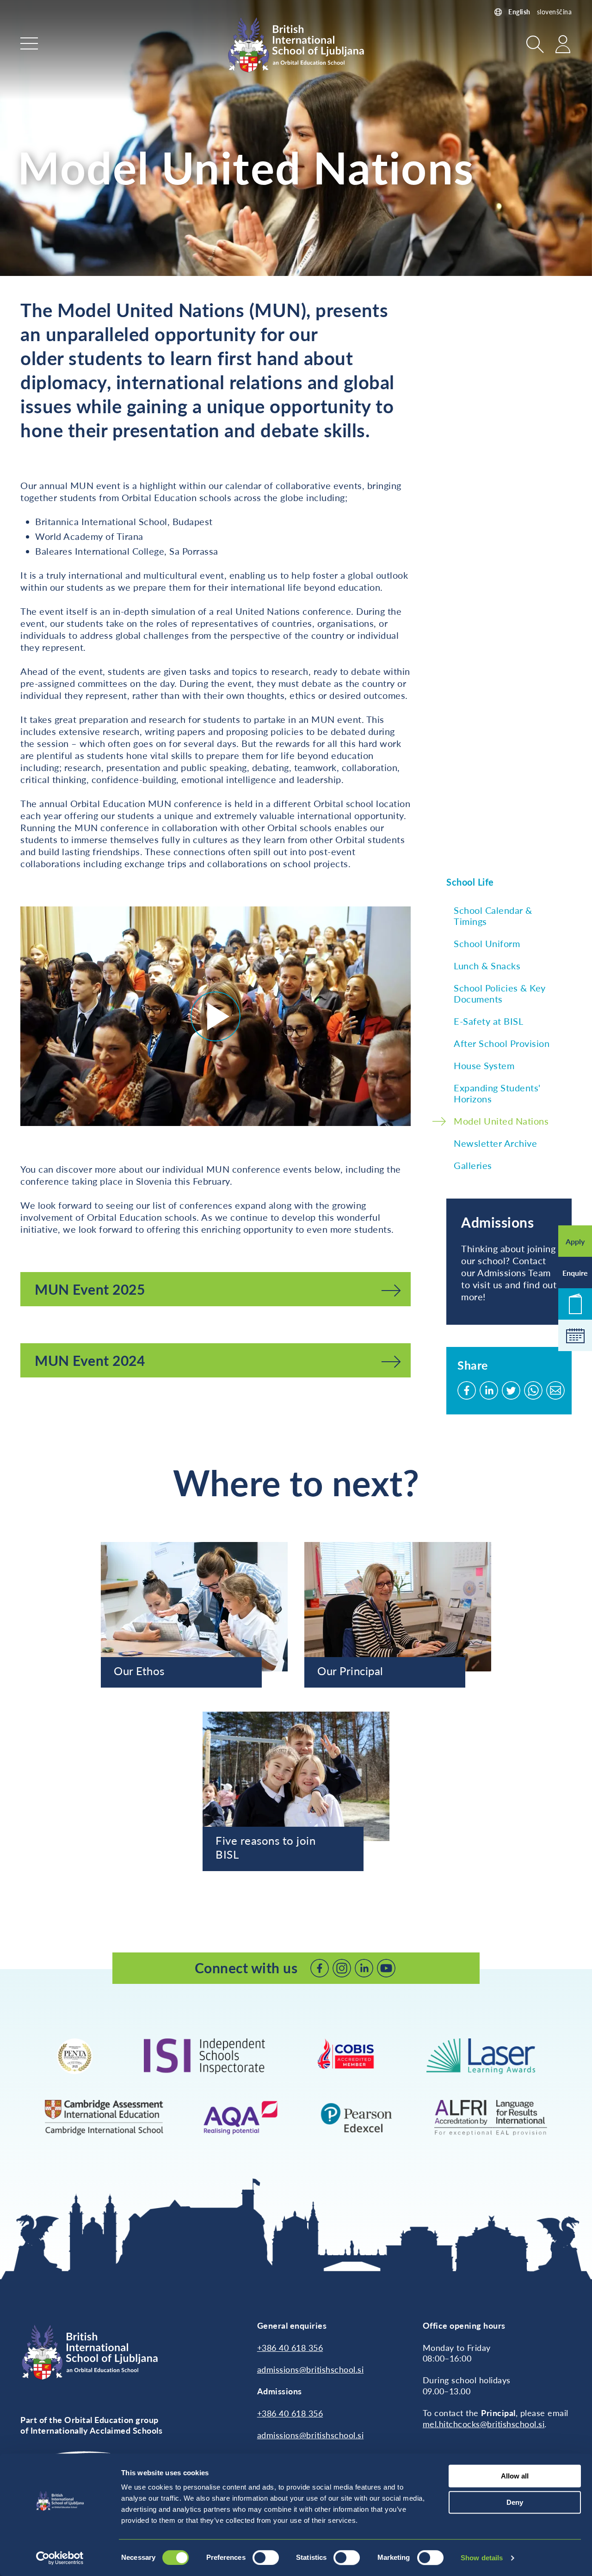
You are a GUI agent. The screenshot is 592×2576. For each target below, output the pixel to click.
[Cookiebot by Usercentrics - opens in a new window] (60, 2558)
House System (484, 1065)
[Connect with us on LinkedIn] (364, 1968)
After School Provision (502, 1043)
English (519, 12)
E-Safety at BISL (488, 1021)
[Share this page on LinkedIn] (489, 1390)
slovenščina (555, 12)
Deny (515, 2502)
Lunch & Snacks (487, 966)
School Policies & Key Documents (500, 993)
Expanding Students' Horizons (497, 1093)
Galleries (473, 1165)
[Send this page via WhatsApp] (533, 1390)
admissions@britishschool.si (311, 2369)
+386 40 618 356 (290, 2348)
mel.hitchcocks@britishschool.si (484, 2424)
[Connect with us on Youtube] (386, 1968)
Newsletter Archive (495, 1143)
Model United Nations (501, 1121)
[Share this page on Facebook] (467, 1390)
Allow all (515, 2476)
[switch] (266, 2558)
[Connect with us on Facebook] (320, 1968)
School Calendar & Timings (493, 916)
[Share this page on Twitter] (511, 1390)
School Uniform (487, 943)
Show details (482, 2558)
